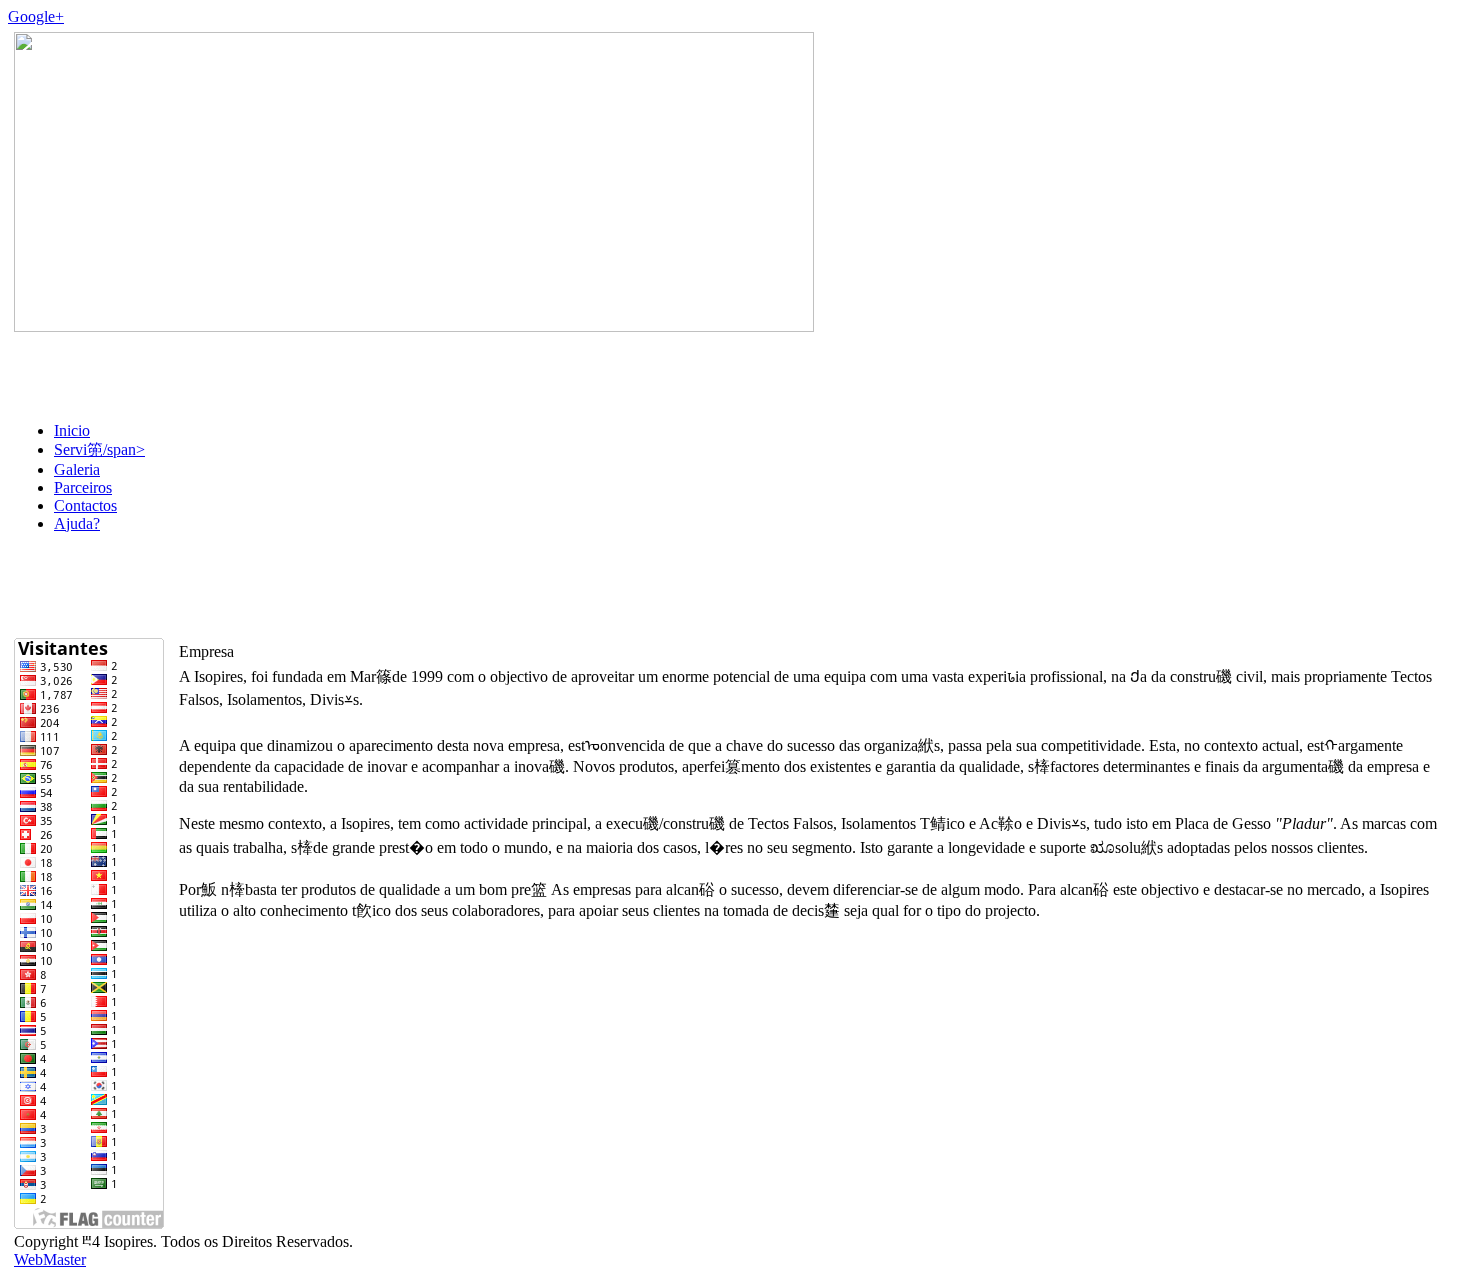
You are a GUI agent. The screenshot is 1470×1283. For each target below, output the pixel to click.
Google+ (36, 16)
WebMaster (50, 1259)
